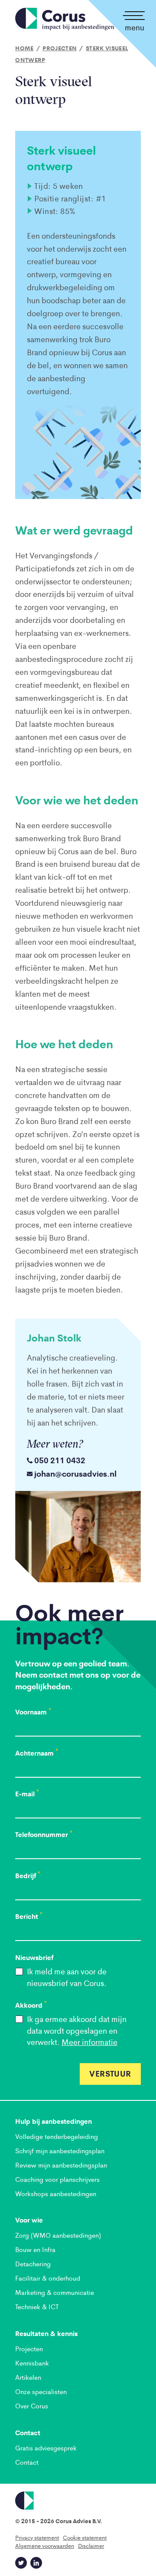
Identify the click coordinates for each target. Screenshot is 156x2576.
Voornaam (33, 1712)
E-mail (27, 1794)
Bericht (29, 1916)
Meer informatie (89, 2042)
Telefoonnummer (44, 1834)
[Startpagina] (65, 19)
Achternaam (37, 1753)
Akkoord (31, 2005)
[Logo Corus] (78, 2501)
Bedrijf (28, 1876)
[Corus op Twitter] (21, 2563)
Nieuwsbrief (34, 1957)
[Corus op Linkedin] (36, 2563)
